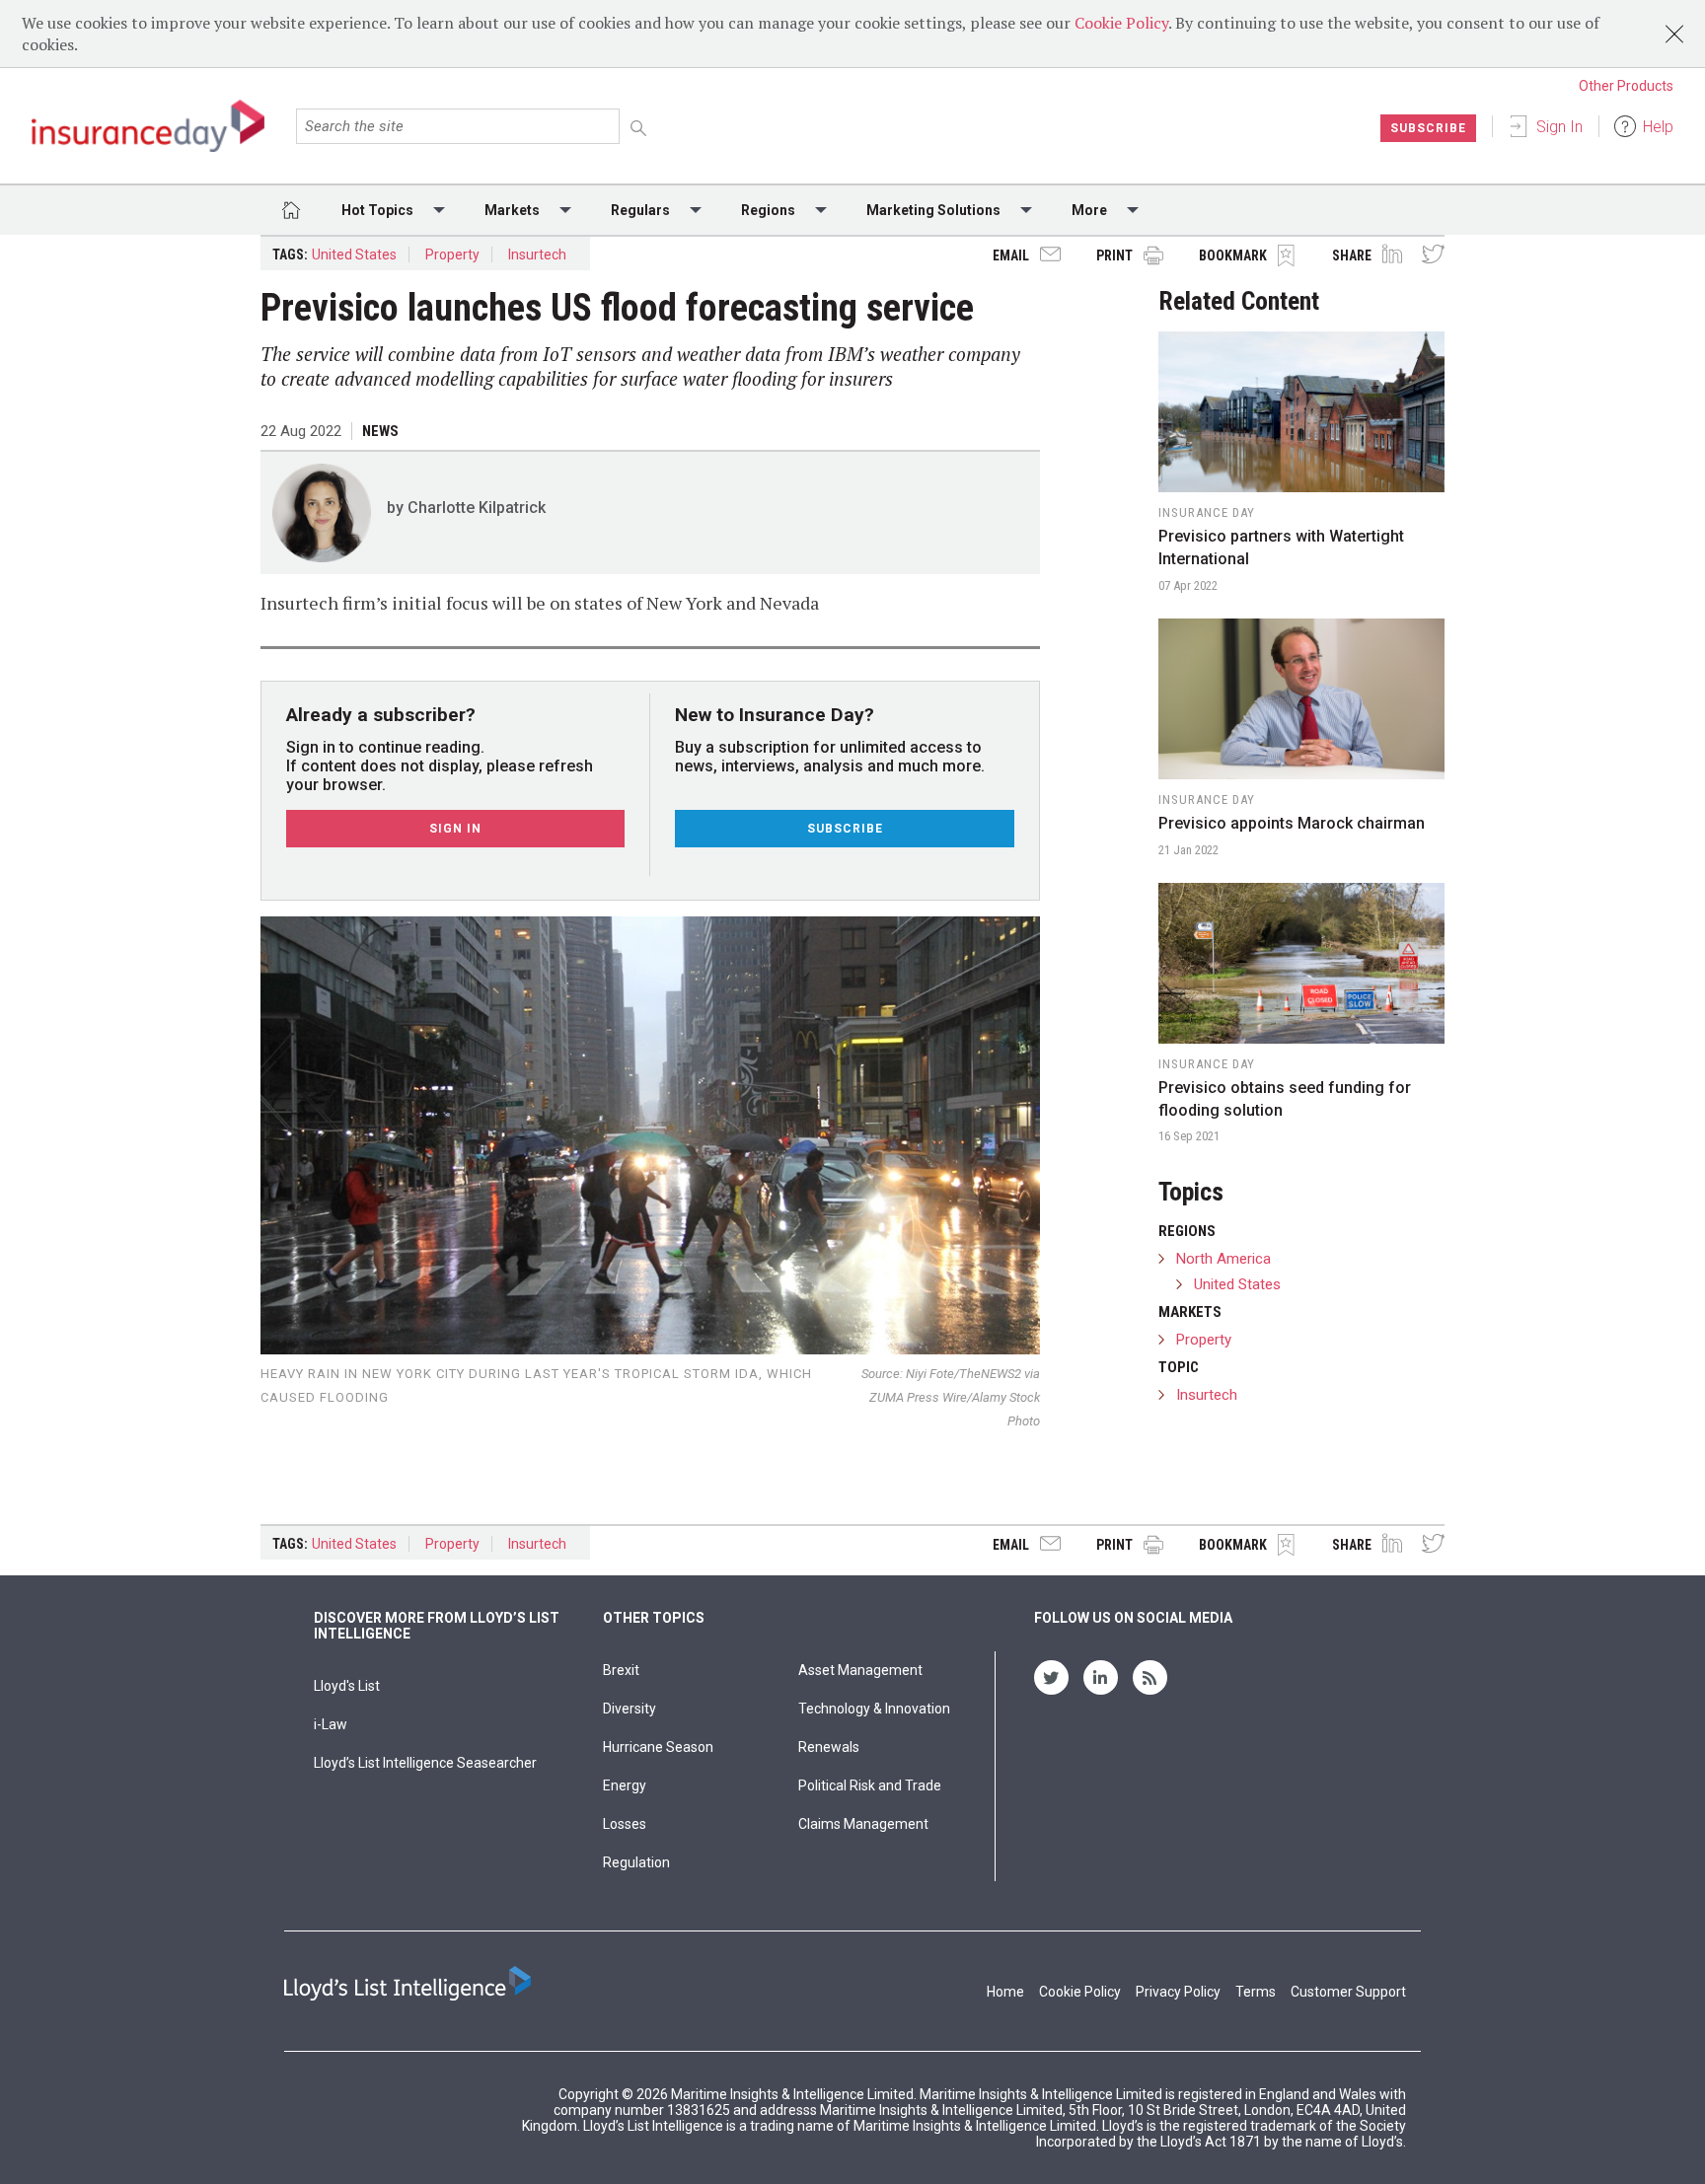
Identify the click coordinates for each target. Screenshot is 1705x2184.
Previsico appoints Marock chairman (1292, 823)
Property (452, 255)
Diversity (630, 1709)
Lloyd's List (347, 1686)
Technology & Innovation (874, 1709)
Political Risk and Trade (870, 1785)
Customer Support (1348, 1992)
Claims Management (863, 1824)
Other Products (1626, 86)
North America (1223, 1259)
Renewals (829, 1747)
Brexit (621, 1670)
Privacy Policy (1178, 1992)
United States (354, 255)
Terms (1256, 1992)
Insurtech (537, 255)
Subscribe (1428, 128)
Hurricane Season (658, 1747)
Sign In (1559, 127)
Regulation (636, 1862)
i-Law (331, 1724)
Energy (625, 1785)
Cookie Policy (1121, 23)
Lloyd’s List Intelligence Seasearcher (425, 1763)
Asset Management (860, 1670)
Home (1005, 1992)
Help (1658, 127)
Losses (625, 1824)
